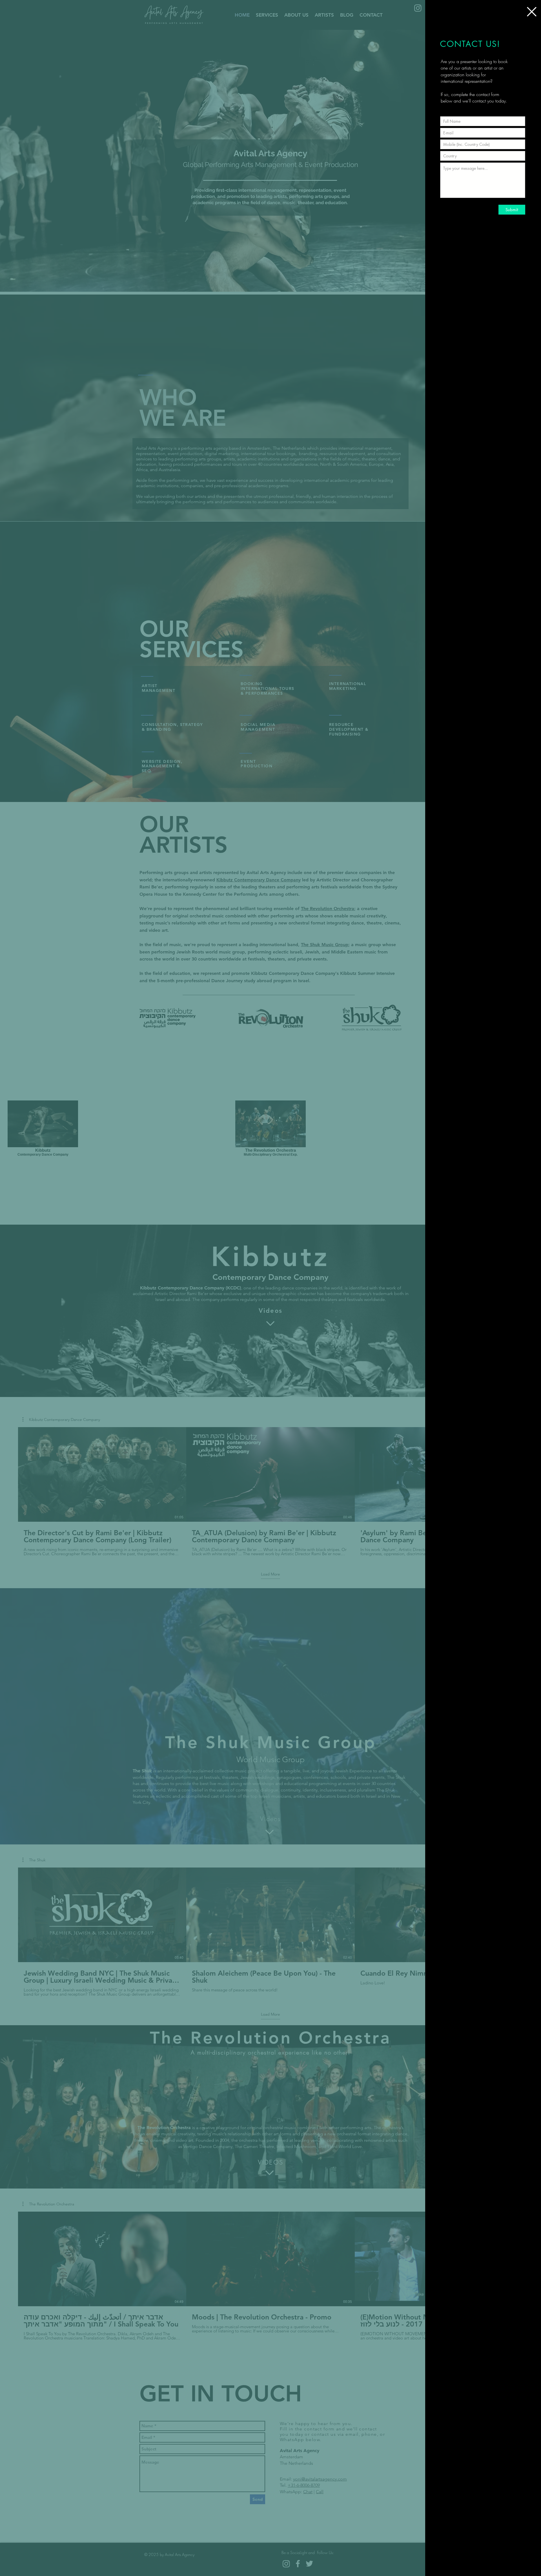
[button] (532, 12)
